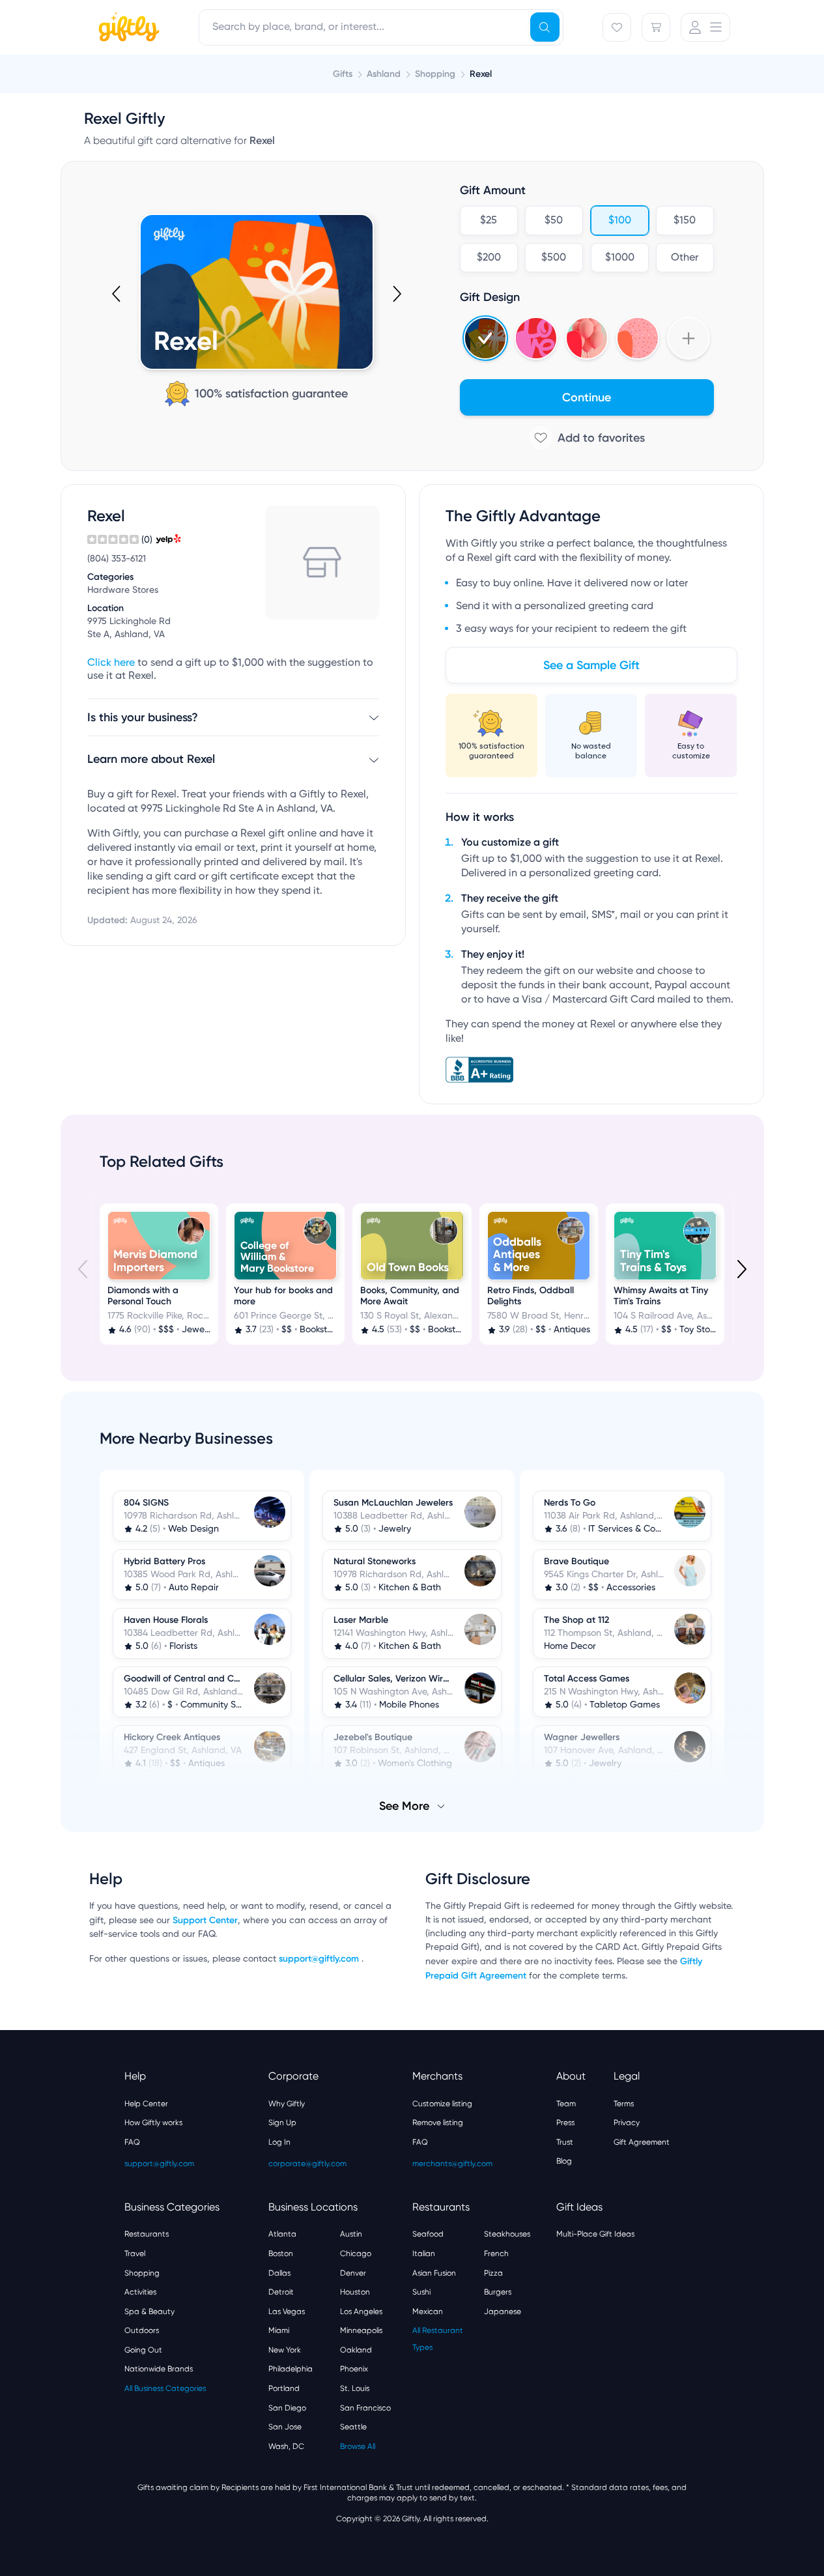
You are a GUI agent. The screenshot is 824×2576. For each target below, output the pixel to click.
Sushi (421, 2292)
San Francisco (365, 2408)
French (496, 2254)
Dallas (279, 2273)
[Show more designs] (689, 338)
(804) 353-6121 (117, 559)
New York (285, 2350)
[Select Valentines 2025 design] (536, 338)
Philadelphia (291, 2369)
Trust (565, 2142)
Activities (140, 2292)
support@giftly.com (320, 1959)
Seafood (428, 2234)
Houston (355, 2292)
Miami (279, 2330)
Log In (279, 2142)
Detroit (281, 2292)
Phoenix (354, 2369)
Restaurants (147, 2234)
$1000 (619, 258)
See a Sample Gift (591, 665)
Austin (351, 2234)
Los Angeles (361, 2311)
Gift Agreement (642, 2142)
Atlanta (282, 2234)
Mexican (428, 2311)
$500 (554, 258)
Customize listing (442, 2104)
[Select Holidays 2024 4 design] (485, 338)
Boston (281, 2254)
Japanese (503, 2311)
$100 (619, 221)
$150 (685, 221)
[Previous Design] (117, 294)
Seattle (353, 2427)
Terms (624, 2104)
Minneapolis (361, 2330)
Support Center (205, 1920)
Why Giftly (287, 2104)
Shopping (142, 2273)
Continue (587, 397)
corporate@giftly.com (307, 2164)
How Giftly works (153, 2123)
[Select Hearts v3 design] (638, 338)
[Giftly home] (127, 29)
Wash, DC (286, 2446)
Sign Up (282, 2123)
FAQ (132, 2142)
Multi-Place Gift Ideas (595, 2234)
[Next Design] (396, 294)
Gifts (343, 74)
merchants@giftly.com (452, 2164)
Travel (135, 2254)
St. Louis (355, 2388)
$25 (489, 221)
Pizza (493, 2273)
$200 (488, 258)
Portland (284, 2388)
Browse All (358, 2446)
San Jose (285, 2427)
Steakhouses (507, 2234)
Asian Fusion (434, 2273)
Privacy (627, 2123)
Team (566, 2104)
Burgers (498, 2292)
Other (685, 258)
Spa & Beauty (149, 2311)
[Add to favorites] (587, 438)
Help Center (146, 2104)
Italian (424, 2254)
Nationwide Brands (159, 2369)
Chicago (356, 2254)
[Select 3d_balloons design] (587, 338)
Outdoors (142, 2330)
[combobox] (381, 27)
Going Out (143, 2350)
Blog (564, 2161)
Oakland (356, 2350)
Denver (353, 2273)
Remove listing (438, 2123)
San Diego (287, 2408)
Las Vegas (287, 2311)
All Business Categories (165, 2388)
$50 (554, 221)
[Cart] (656, 27)
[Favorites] (617, 27)
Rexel (481, 74)
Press (565, 2123)
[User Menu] (705, 27)
